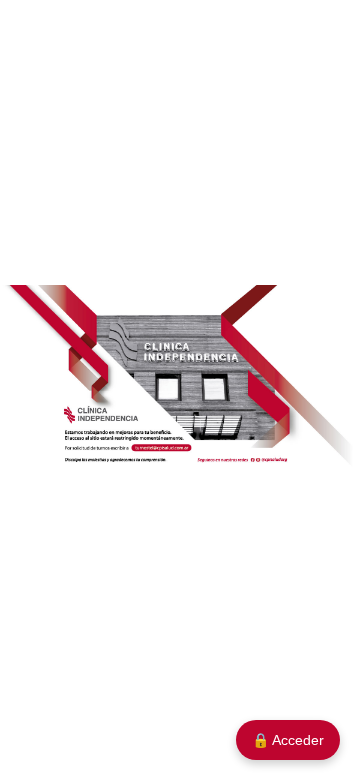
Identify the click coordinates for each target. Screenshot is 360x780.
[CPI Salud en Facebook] (252, 458)
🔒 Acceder (288, 740)
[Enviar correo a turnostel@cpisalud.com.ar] (162, 449)
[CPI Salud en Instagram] (259, 458)
